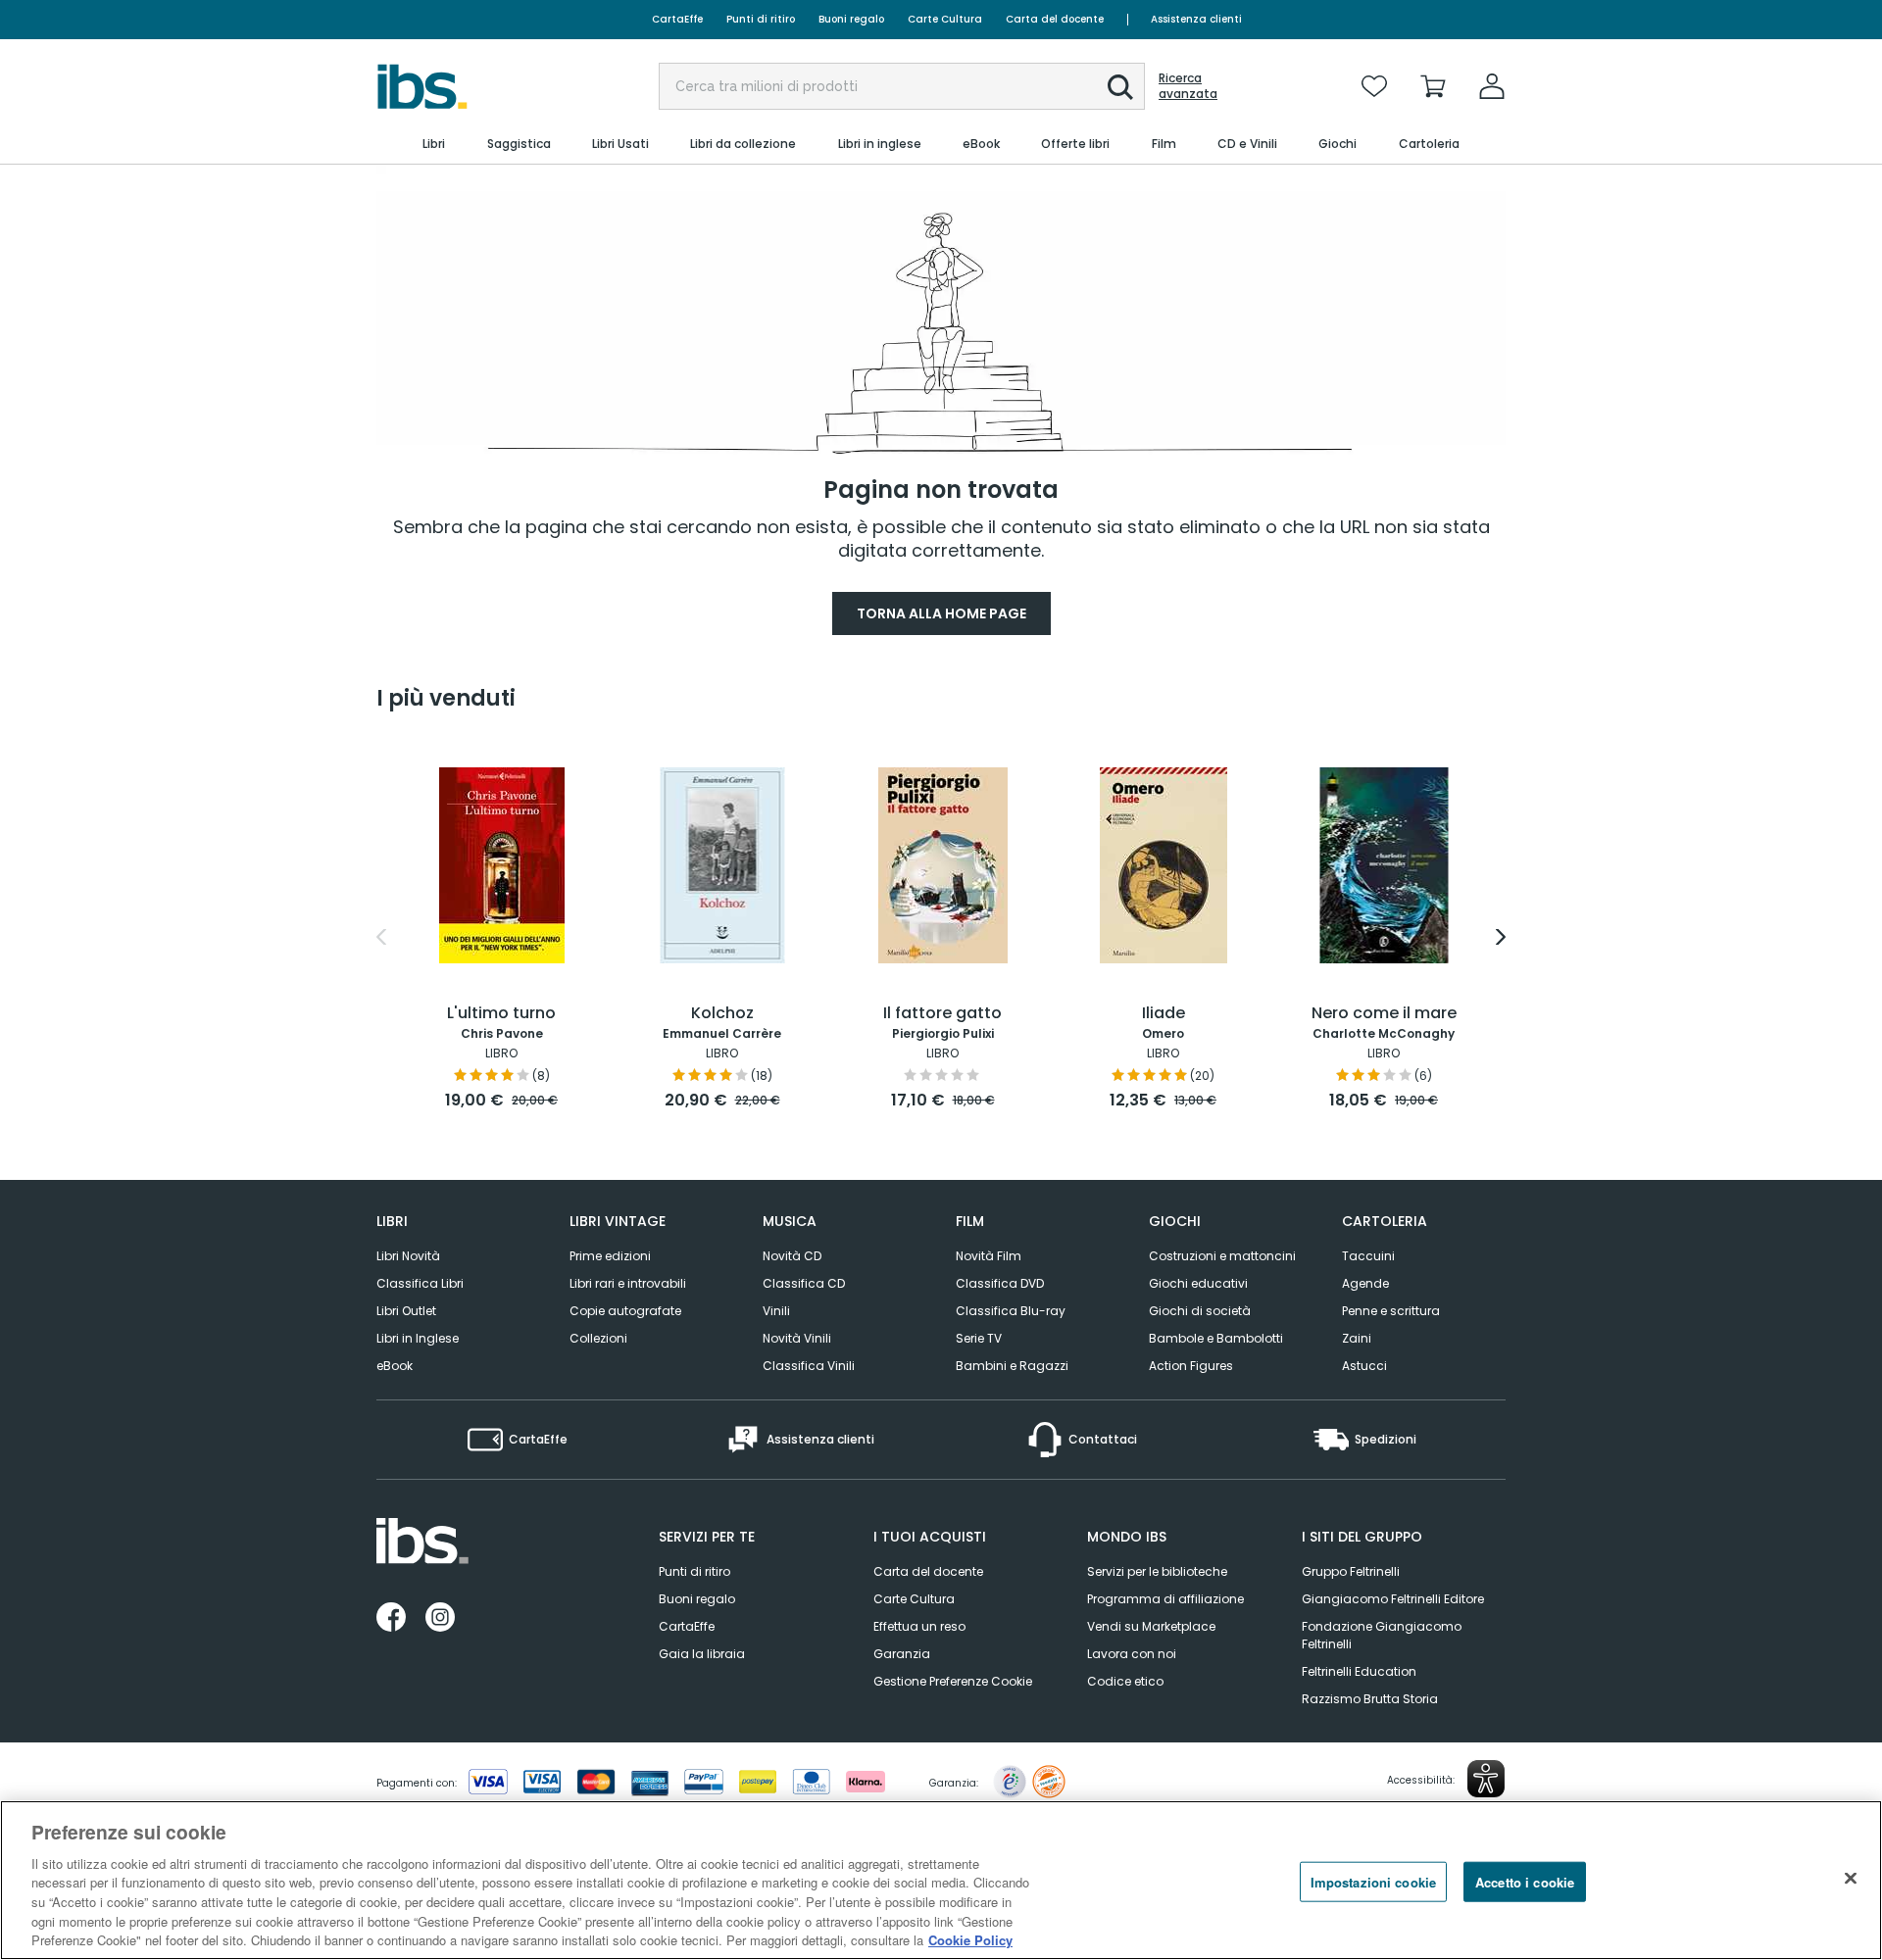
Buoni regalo (851, 19)
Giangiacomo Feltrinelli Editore (1393, 1599)
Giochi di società (1200, 1311)
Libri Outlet (406, 1311)
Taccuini (1368, 1256)
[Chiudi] (1851, 1878)
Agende (1365, 1283)
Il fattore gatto (942, 1014)
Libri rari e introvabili (628, 1283)
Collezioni (598, 1338)
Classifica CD (804, 1283)
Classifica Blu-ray (1011, 1311)
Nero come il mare (1384, 1014)
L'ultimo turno (501, 1014)
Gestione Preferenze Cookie (953, 1681)
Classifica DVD (1000, 1283)
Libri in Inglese (418, 1338)
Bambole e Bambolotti (1216, 1338)
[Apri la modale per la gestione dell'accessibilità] (1486, 1779)
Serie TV (979, 1338)
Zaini (1357, 1338)
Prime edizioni (610, 1256)
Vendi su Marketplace (1151, 1626)
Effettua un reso (919, 1626)
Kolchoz (722, 1014)
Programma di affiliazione (1165, 1599)
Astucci (1364, 1366)
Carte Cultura (945, 19)
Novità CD (792, 1256)
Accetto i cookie (1525, 1881)
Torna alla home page (941, 613)
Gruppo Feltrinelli (1351, 1571)
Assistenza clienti (1196, 19)
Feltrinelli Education (1359, 1671)
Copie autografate (625, 1311)
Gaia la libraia (702, 1654)
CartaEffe (677, 19)
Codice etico (1125, 1681)
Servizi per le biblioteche (1157, 1571)
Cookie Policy (970, 1940)
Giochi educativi (1198, 1283)
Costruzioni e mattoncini (1222, 1256)
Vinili (776, 1311)
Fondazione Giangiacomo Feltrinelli (1382, 1635)
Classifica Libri (420, 1283)
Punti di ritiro (761, 19)
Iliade (1164, 1014)
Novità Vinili (797, 1338)
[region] (941, 1880)
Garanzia (902, 1654)
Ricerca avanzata (1188, 86)
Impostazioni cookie (1373, 1881)
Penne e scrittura (1391, 1311)
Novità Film (989, 1256)
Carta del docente (1055, 19)
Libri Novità (408, 1256)
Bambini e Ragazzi (1012, 1366)
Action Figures (1191, 1366)
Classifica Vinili (809, 1366)
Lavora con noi (1132, 1654)
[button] (1120, 87)
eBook (395, 1366)
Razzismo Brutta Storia (1370, 1699)
